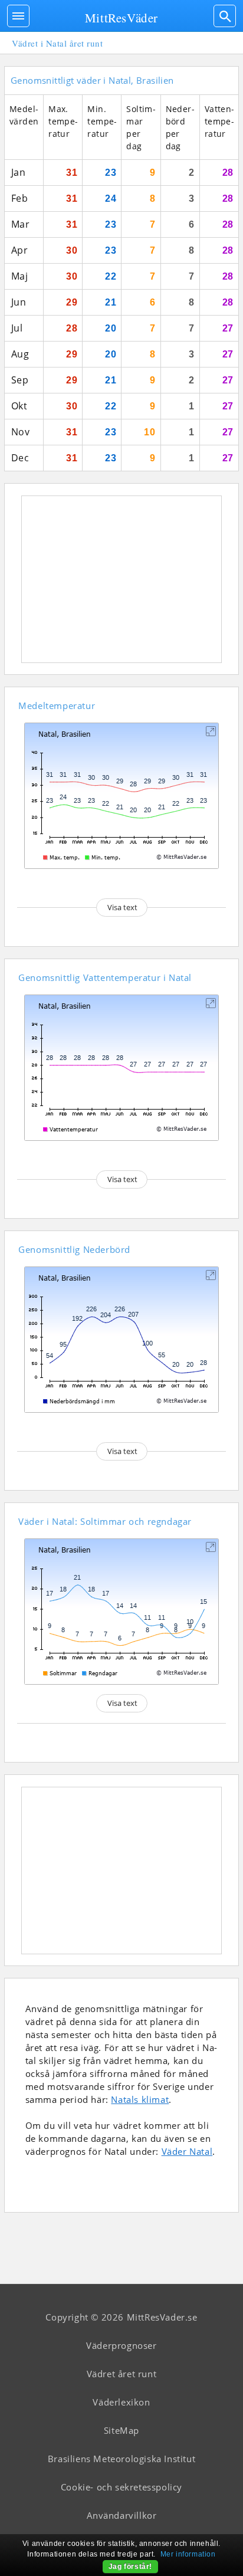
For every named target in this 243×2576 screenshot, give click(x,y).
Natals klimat (140, 2099)
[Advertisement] (121, 579)
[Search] (225, 16)
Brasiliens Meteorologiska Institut (121, 2459)
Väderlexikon (121, 2402)
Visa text (122, 907)
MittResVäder (121, 18)
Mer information (188, 2554)
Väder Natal (187, 2151)
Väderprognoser (121, 2345)
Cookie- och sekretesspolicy (121, 2487)
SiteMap (121, 2430)
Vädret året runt (122, 2374)
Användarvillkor (122, 2515)
